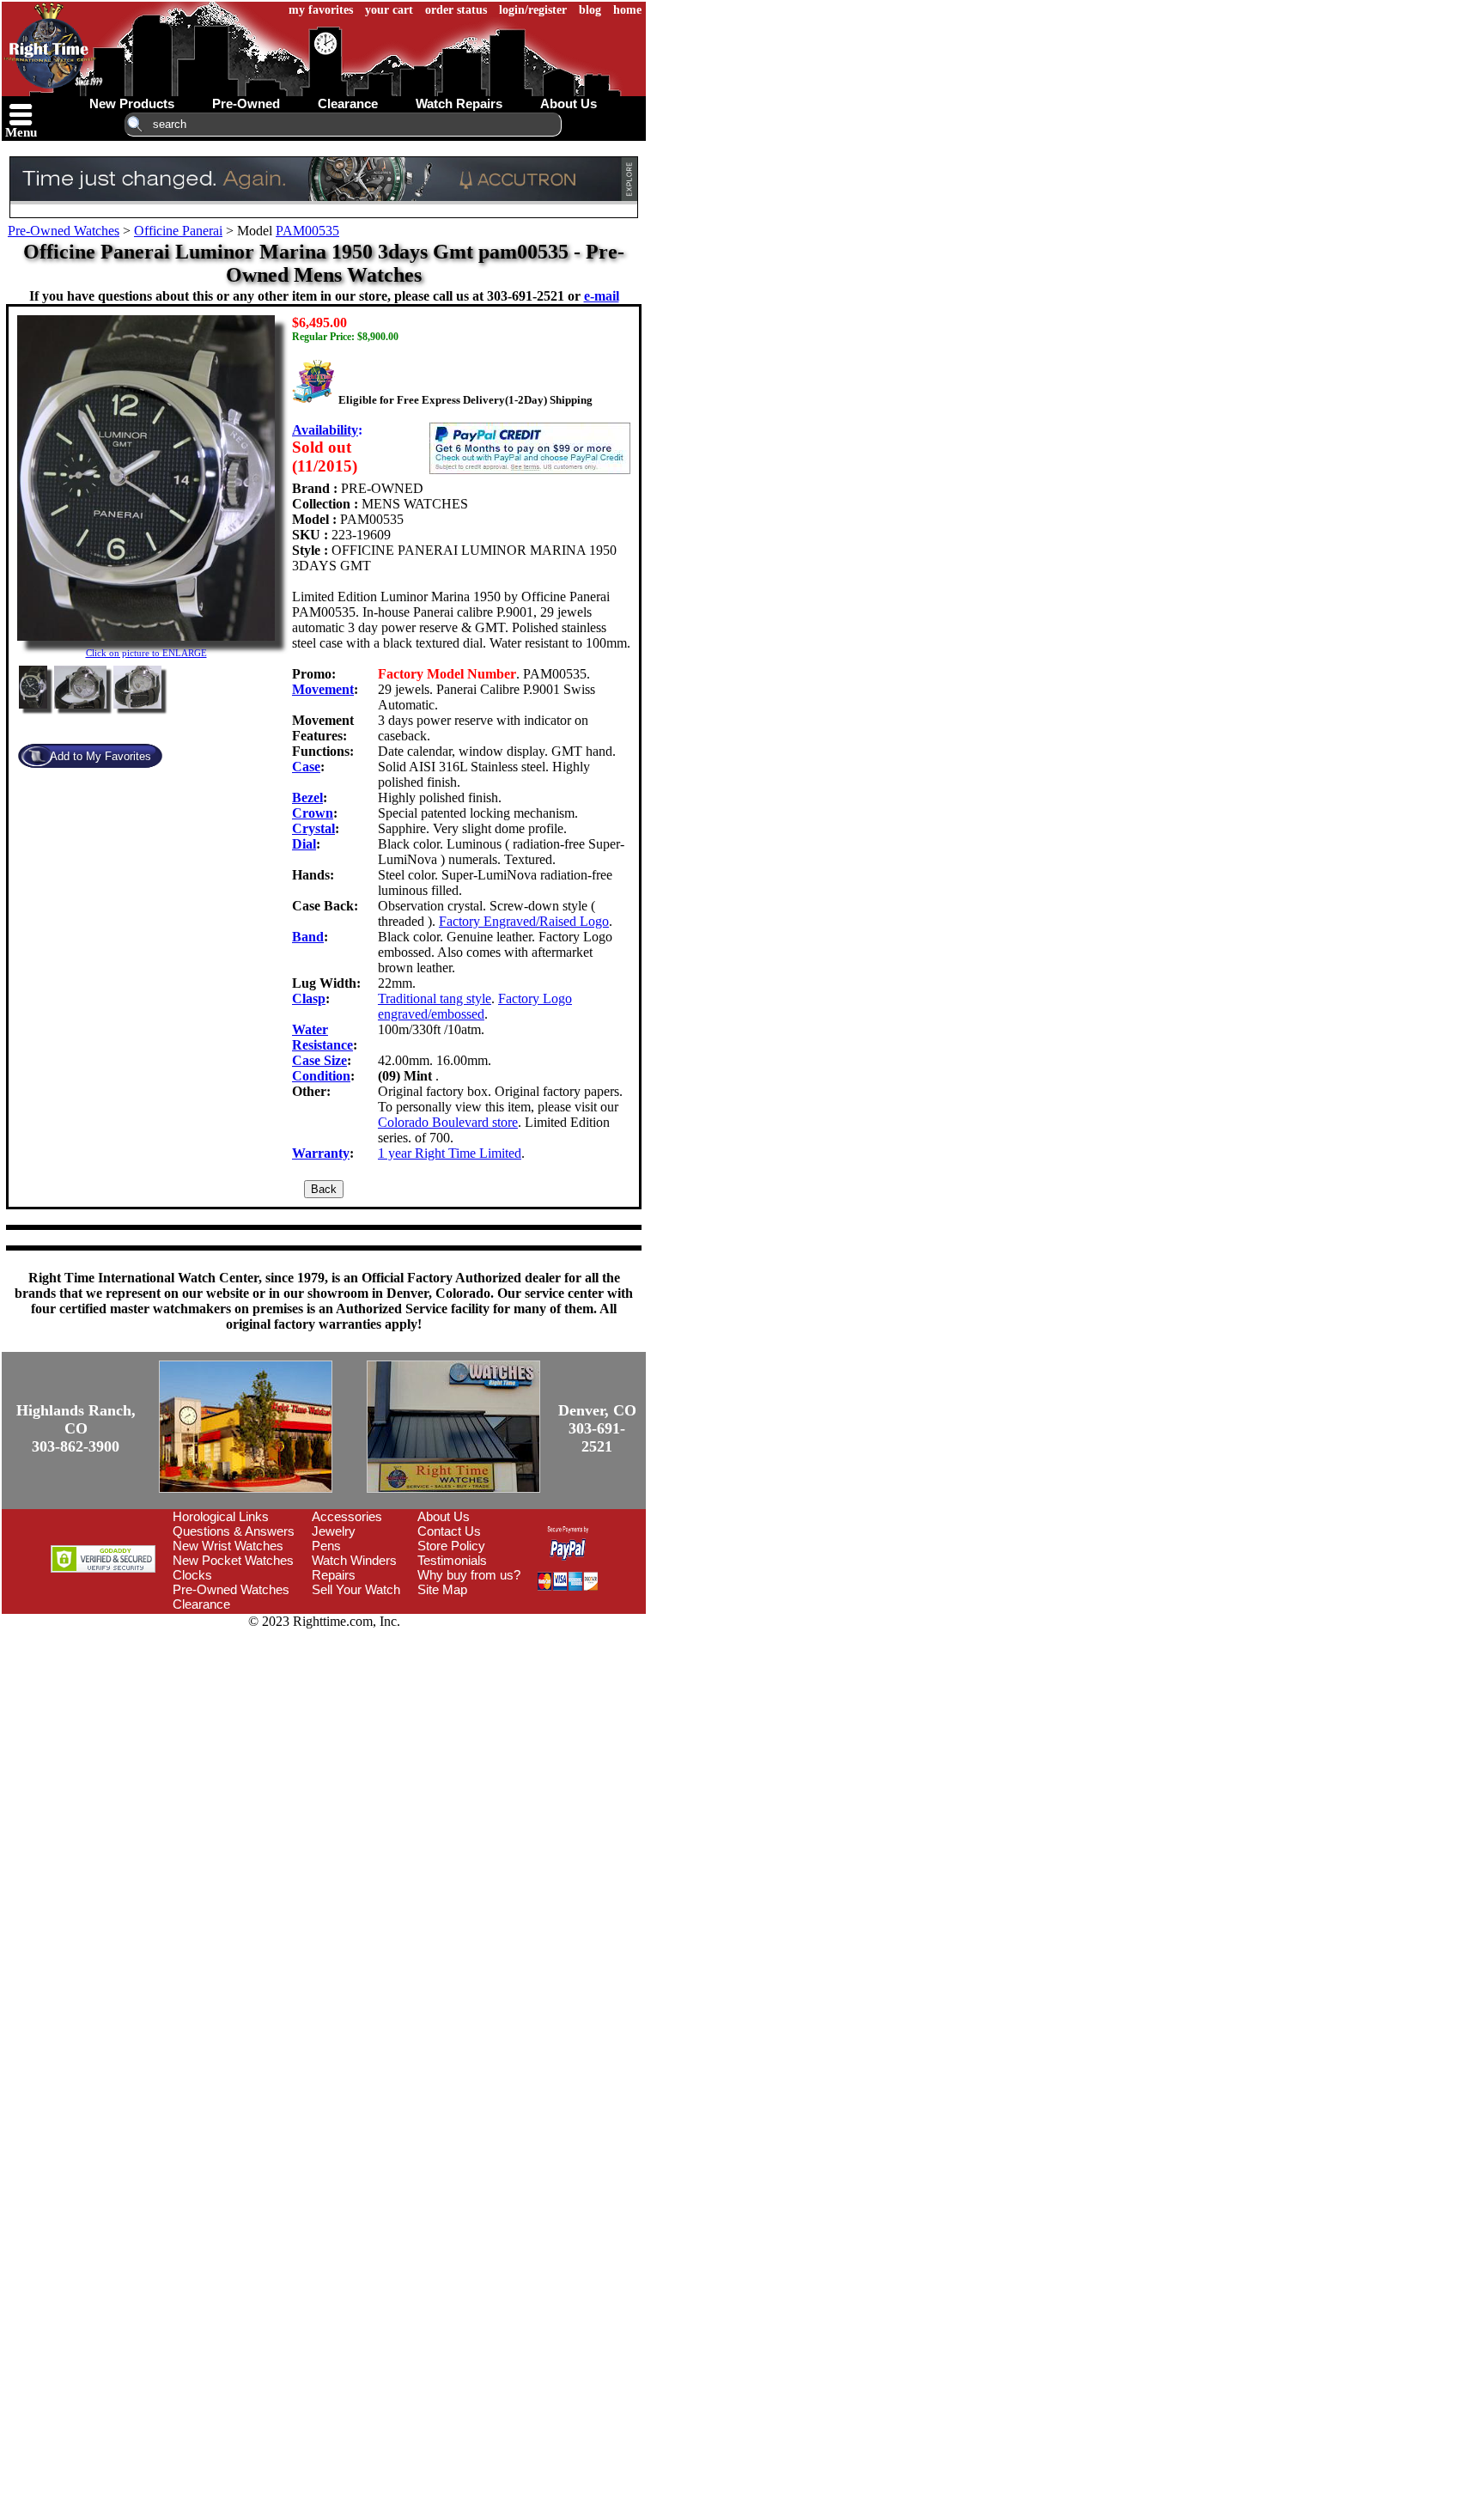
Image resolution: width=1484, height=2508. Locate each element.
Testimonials (452, 1560)
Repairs (334, 1575)
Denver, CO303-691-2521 (597, 1428)
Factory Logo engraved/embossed (475, 1006)
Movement (323, 689)
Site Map (442, 1589)
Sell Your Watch (356, 1589)
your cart (389, 10)
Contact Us (449, 1531)
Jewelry (334, 1531)
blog (590, 10)
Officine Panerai (178, 231)
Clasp (309, 998)
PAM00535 (307, 231)
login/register (533, 10)
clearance (348, 103)
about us (569, 103)
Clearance (201, 1604)
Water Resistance (322, 1037)
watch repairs (459, 103)
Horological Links (221, 1516)
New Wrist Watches (228, 1546)
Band (308, 937)
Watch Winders (354, 1560)
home (627, 10)
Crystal (313, 828)
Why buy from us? (469, 1575)
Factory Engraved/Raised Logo (524, 921)
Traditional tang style (435, 998)
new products (132, 103)
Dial (304, 844)
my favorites (321, 10)
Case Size (319, 1060)
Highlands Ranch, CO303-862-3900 (76, 1428)
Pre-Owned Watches (64, 231)
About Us (444, 1516)
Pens (326, 1546)
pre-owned (246, 103)
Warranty (321, 1153)
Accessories (347, 1516)
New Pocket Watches (233, 1560)
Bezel (307, 797)
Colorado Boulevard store (448, 1122)
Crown (313, 813)
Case (306, 767)
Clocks (192, 1575)
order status (456, 10)
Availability (325, 430)
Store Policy (451, 1546)
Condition (321, 1076)
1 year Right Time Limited (450, 1153)
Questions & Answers (234, 1531)
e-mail (602, 296)
